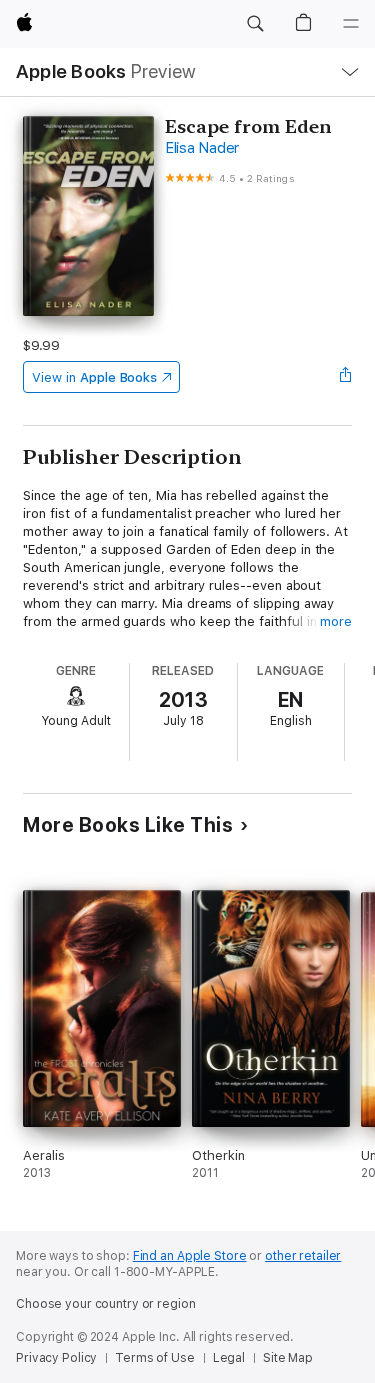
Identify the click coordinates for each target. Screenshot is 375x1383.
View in (94, 377)
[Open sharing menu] (346, 377)
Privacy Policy (56, 1358)
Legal (229, 1358)
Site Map (288, 1358)
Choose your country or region (106, 1304)
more (336, 621)
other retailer (303, 1256)
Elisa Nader (202, 148)
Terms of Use (155, 1358)
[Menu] (351, 24)
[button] (255, 24)
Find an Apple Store (190, 1256)
